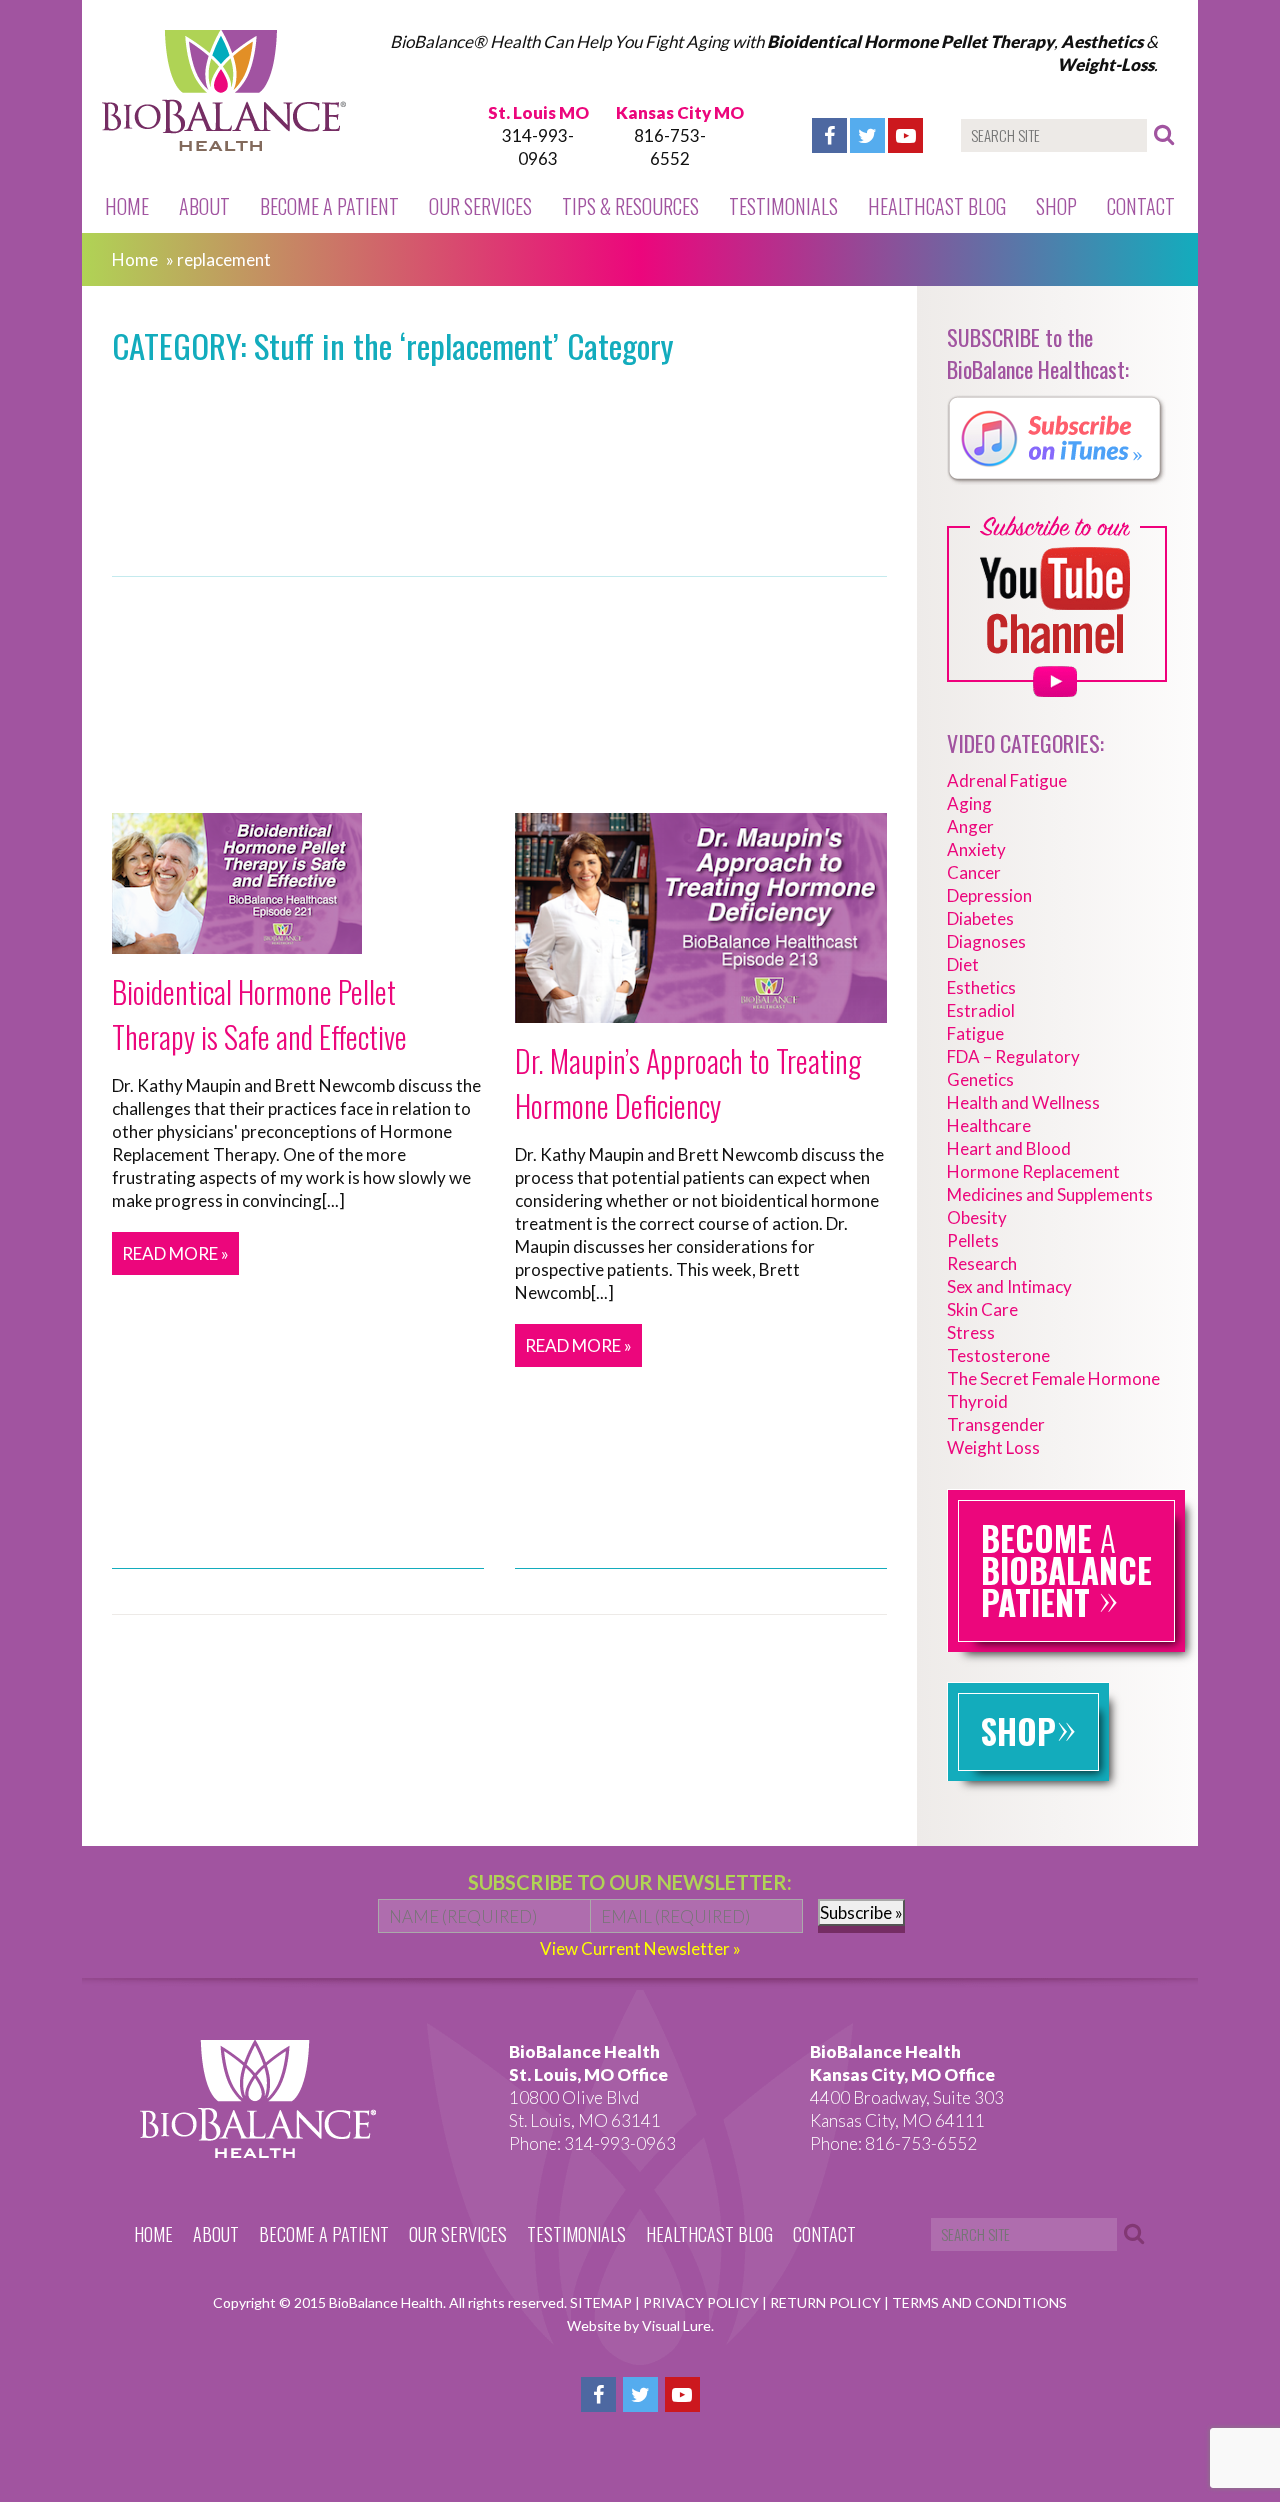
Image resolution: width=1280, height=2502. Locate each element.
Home (127, 206)
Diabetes (980, 918)
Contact (1141, 206)
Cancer (974, 872)
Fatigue (975, 1033)
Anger (970, 826)
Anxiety (976, 849)
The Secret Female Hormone (1053, 1378)
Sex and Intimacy (1009, 1286)
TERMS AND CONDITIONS (979, 2302)
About (204, 206)
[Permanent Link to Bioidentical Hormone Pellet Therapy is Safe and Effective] (237, 942)
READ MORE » (175, 1253)
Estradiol (981, 1010)
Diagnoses (986, 941)
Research (982, 1263)
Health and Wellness (1023, 1102)
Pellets (973, 1240)
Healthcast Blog (937, 206)
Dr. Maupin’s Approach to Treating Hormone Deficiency (688, 1083)
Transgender (996, 1424)
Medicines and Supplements (1050, 1194)
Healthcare (989, 1125)
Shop (1056, 206)
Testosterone (998, 1355)
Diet (963, 964)
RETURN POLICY (827, 2302)
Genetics (980, 1079)
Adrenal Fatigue (1007, 780)
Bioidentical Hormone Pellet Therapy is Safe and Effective (259, 1014)
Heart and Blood (1009, 1148)
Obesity (977, 1217)
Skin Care (982, 1309)
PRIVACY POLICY (702, 2302)
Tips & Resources (630, 206)
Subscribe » (861, 1912)
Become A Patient (329, 206)
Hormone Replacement (1033, 1171)
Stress (971, 1332)
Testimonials (783, 206)
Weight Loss (993, 1447)
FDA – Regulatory (1013, 1056)
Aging (969, 803)
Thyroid (977, 1401)
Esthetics (981, 987)
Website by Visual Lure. (640, 2325)
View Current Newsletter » (640, 1948)
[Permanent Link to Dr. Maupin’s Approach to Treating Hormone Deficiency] (701, 1011)
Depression (989, 895)
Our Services (480, 206)
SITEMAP (602, 2302)
